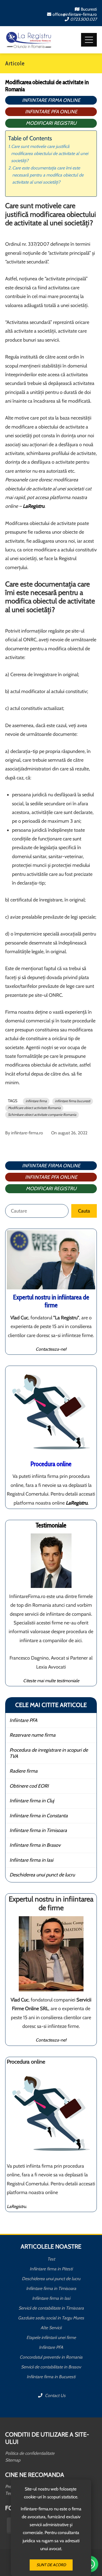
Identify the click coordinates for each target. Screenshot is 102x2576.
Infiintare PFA (23, 1720)
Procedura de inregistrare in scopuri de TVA (49, 1753)
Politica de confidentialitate (30, 2453)
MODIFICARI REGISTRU (51, 123)
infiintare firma (36, 1101)
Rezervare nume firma (33, 1735)
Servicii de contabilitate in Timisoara (51, 2308)
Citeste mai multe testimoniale (51, 1681)
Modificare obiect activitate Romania (34, 1108)
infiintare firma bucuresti (73, 1101)
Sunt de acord (51, 2565)
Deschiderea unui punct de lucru (42, 1875)
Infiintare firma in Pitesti (51, 2269)
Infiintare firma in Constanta (39, 1816)
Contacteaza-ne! (51, 1349)
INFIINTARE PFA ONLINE (51, 112)
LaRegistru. (17, 2206)
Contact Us (55, 2396)
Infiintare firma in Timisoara (38, 1830)
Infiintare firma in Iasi (31, 1860)
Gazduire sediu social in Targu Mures (51, 2318)
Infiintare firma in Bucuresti (51, 2377)
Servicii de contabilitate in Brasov (51, 2367)
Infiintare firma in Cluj (32, 1801)
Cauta (84, 1211)
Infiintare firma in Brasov (35, 1845)
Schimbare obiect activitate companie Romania (42, 1115)
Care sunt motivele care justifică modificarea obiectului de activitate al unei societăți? (50, 153)
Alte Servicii (51, 2328)
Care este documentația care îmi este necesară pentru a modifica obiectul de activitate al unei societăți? (48, 175)
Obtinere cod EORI (29, 1786)
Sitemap (13, 2460)
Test (51, 2259)
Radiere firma (24, 1771)
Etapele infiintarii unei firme (51, 2337)
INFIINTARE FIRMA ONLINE (51, 100)
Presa (10, 2487)
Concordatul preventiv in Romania (51, 2357)
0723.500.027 (84, 19)
